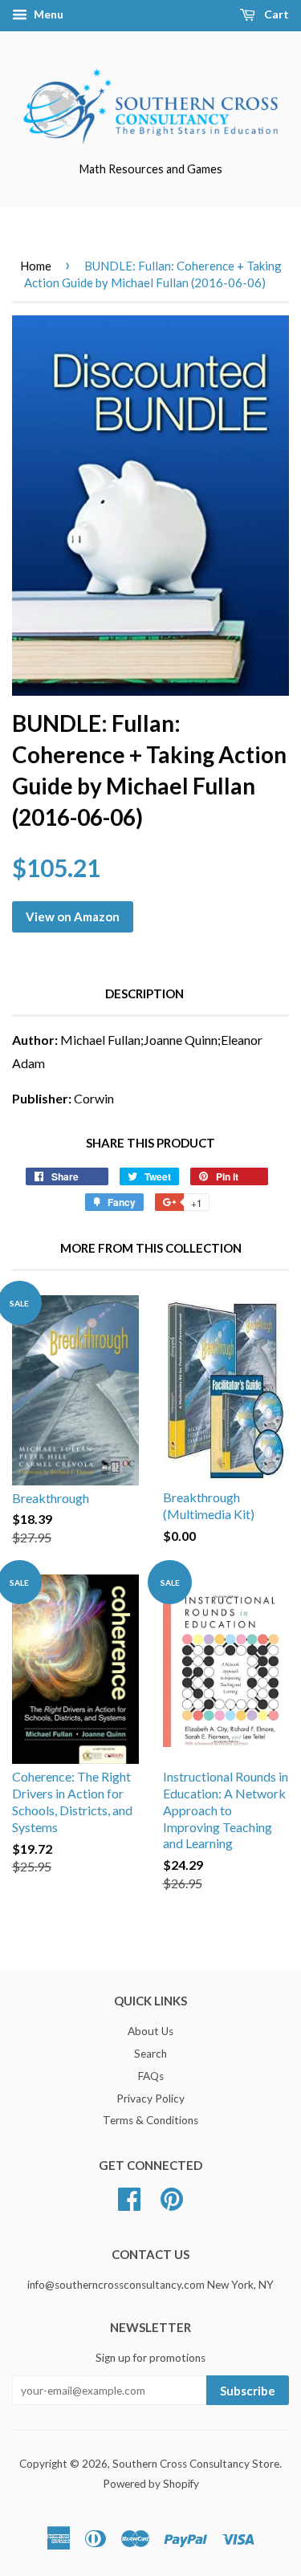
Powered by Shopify (151, 2484)
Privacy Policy (150, 2099)
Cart (275, 14)
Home (36, 266)
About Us (150, 2031)
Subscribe (248, 2391)
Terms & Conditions (150, 2120)
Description (144, 993)
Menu (47, 14)
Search (150, 2054)
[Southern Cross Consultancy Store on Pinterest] (172, 2197)
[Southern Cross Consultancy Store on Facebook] (129, 2197)
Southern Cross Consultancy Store (196, 2464)
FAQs (151, 2076)
